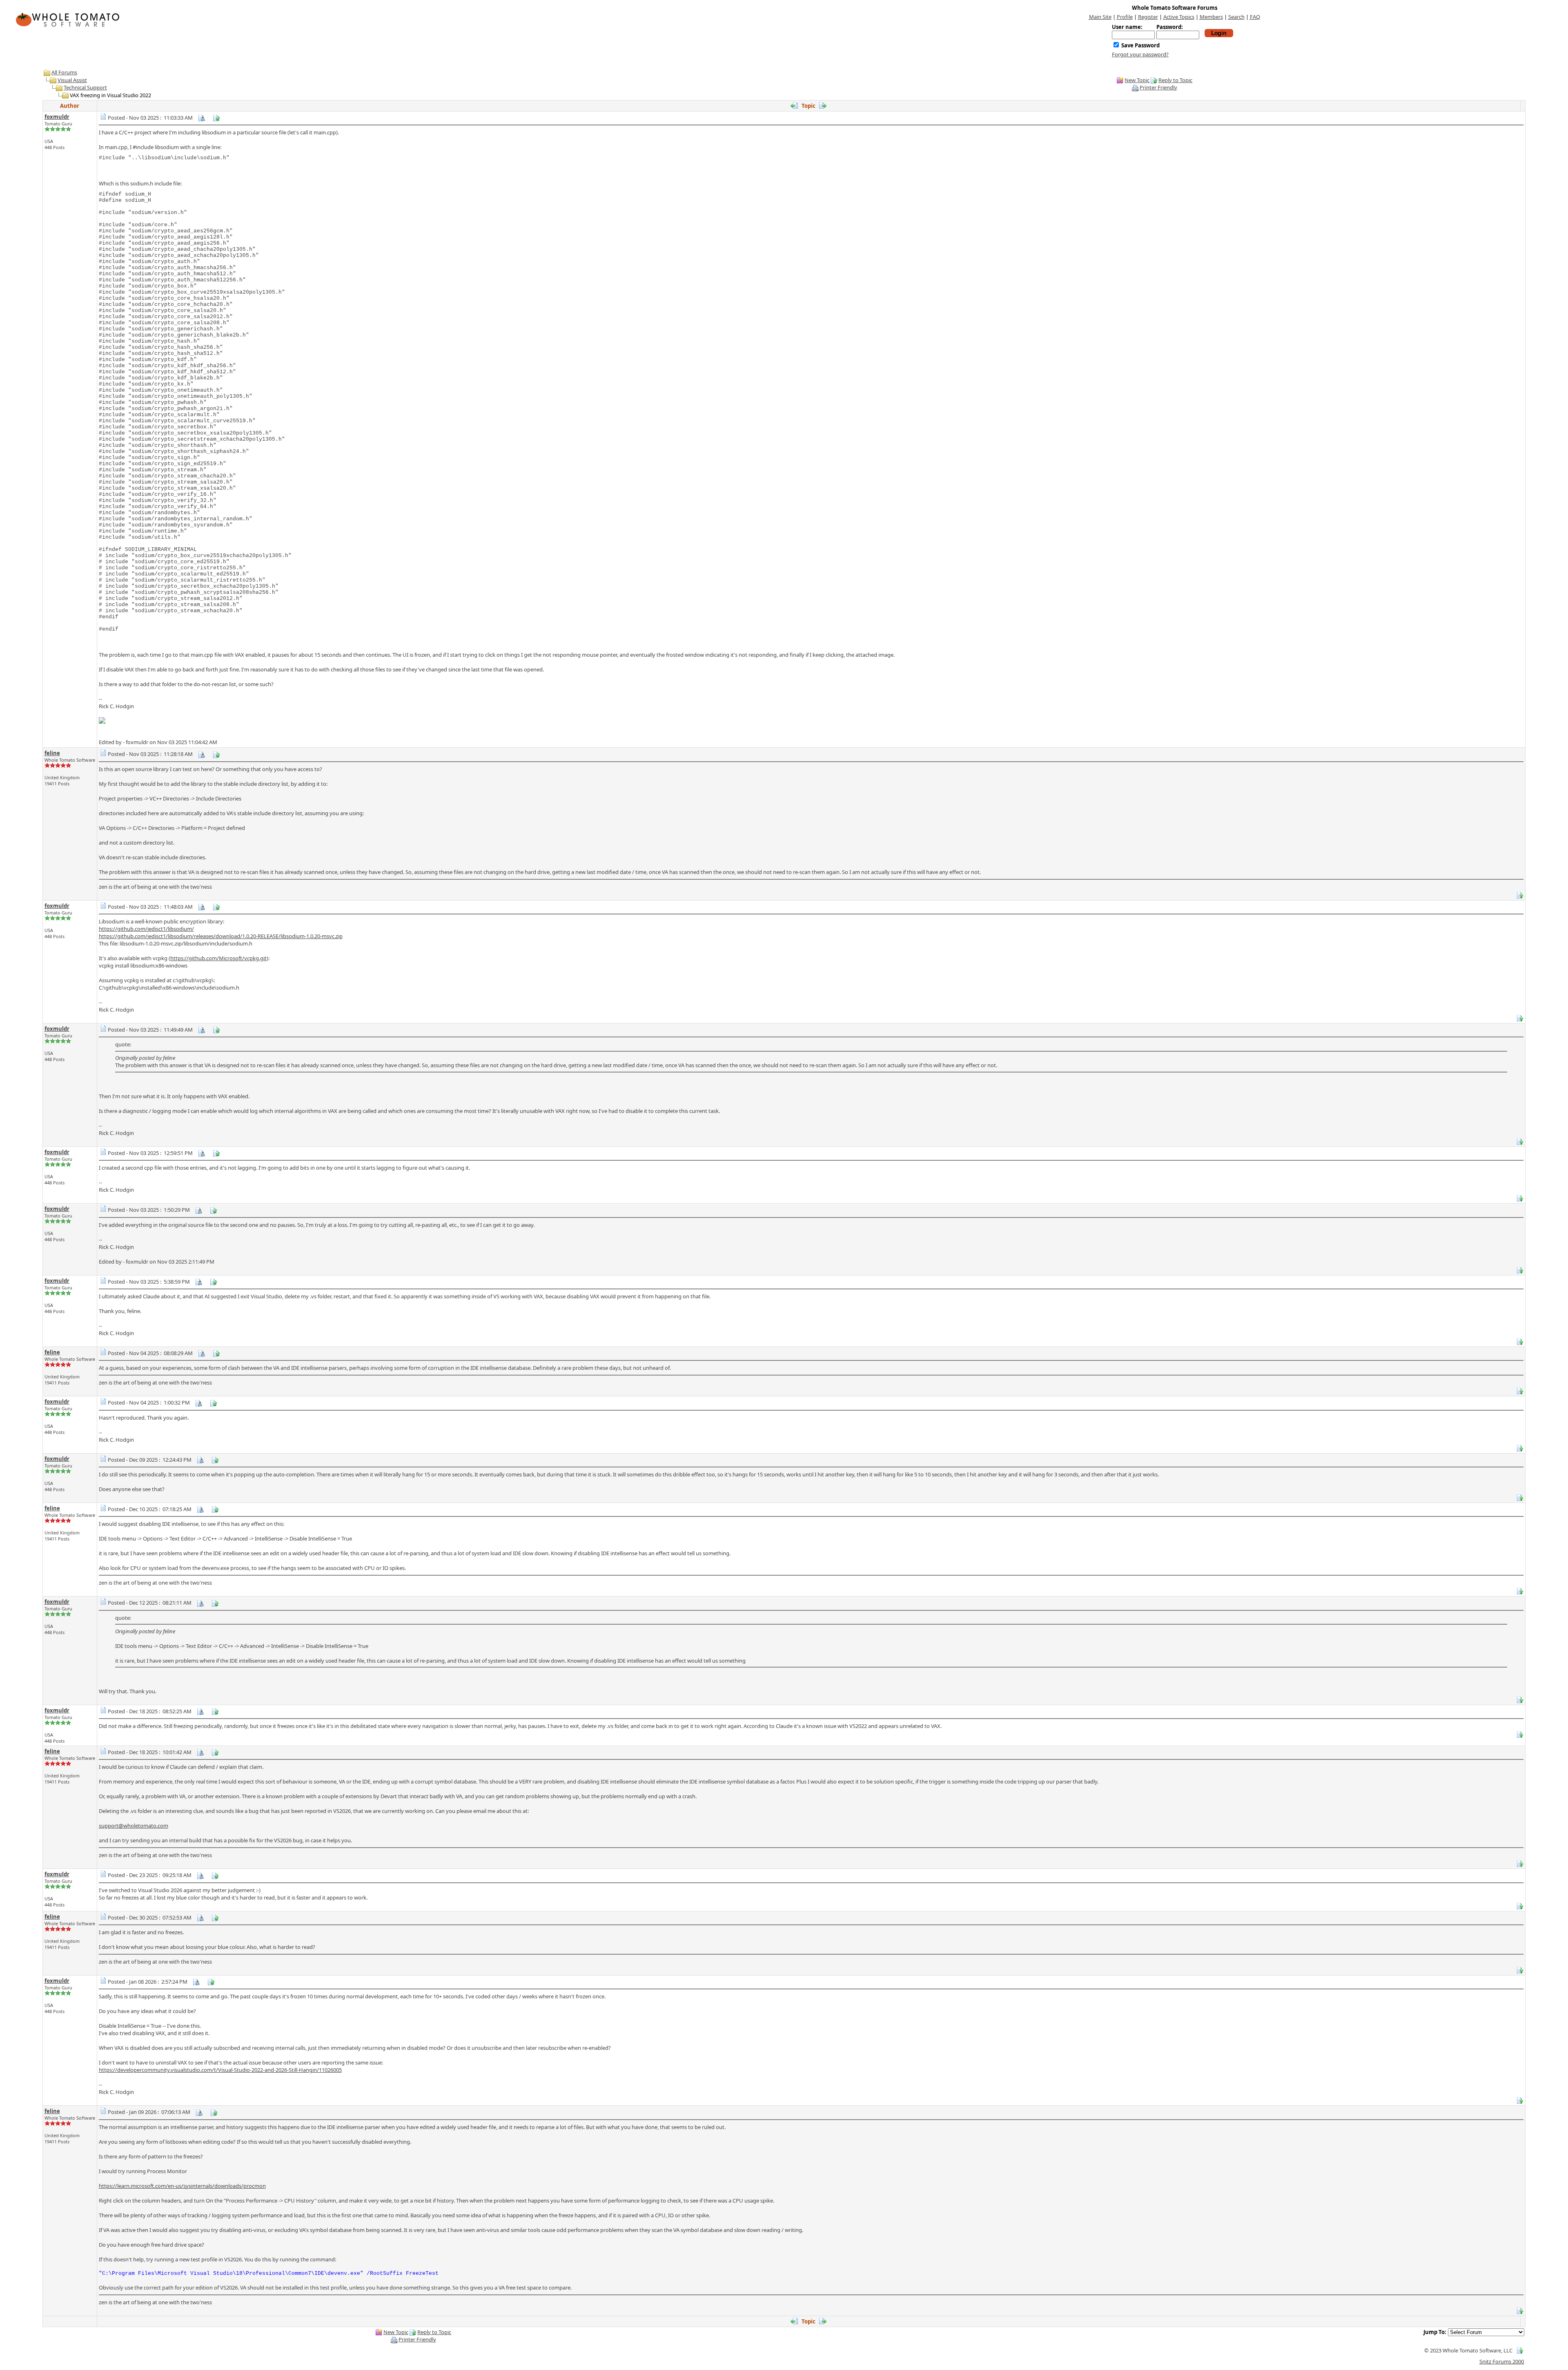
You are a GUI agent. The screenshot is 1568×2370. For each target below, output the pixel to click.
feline (52, 753)
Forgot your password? (1140, 54)
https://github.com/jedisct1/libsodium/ (146, 929)
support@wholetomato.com (134, 1826)
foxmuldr (57, 117)
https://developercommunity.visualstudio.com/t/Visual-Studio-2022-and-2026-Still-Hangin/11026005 (220, 2070)
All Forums (64, 72)
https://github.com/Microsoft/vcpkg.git (218, 958)
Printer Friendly (1158, 87)
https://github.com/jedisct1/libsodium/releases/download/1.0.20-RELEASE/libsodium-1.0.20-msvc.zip (221, 936)
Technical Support (85, 87)
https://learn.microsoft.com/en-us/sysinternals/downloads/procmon (182, 2186)
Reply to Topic (1175, 80)
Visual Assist (72, 80)
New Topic (1137, 80)
